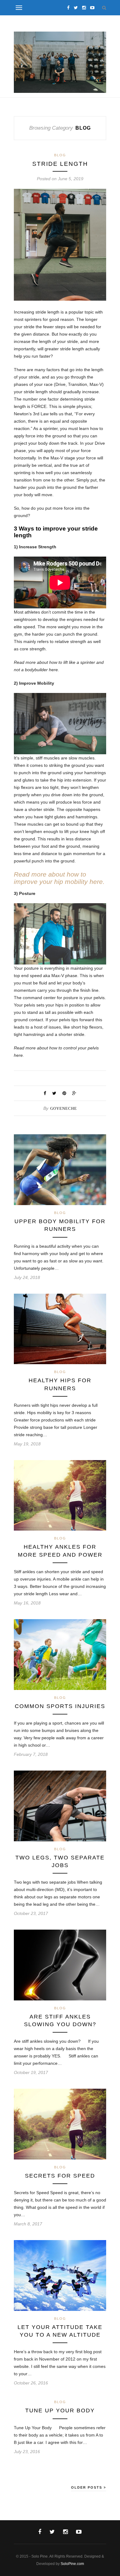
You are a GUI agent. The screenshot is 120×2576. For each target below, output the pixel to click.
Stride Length (60, 164)
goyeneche (64, 1108)
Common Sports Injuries (60, 1706)
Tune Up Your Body (60, 2410)
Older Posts (87, 2487)
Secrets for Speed (60, 2176)
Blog (60, 155)
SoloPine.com (72, 2564)
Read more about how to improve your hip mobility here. (59, 878)
